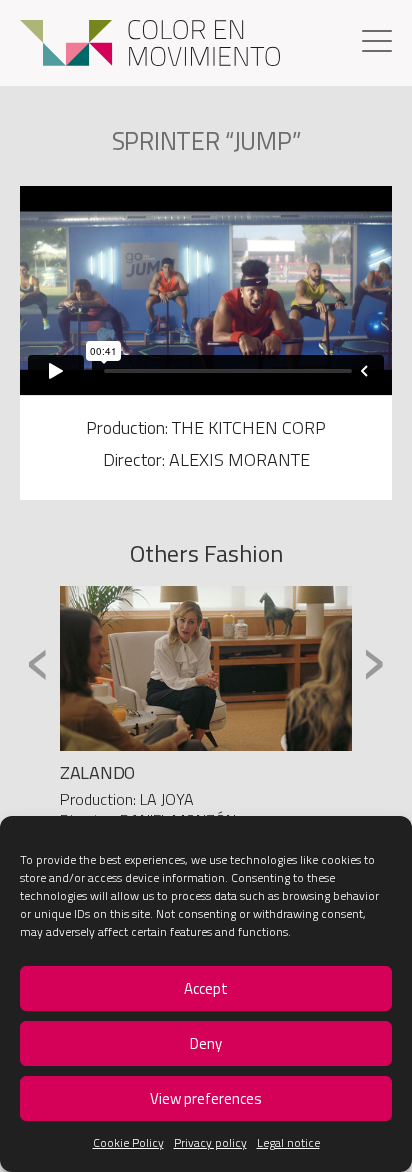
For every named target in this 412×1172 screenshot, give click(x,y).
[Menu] (377, 43)
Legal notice (288, 1142)
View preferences (206, 1098)
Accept (206, 988)
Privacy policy (210, 1142)
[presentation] (38, 661)
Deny (206, 1043)
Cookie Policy (128, 1142)
